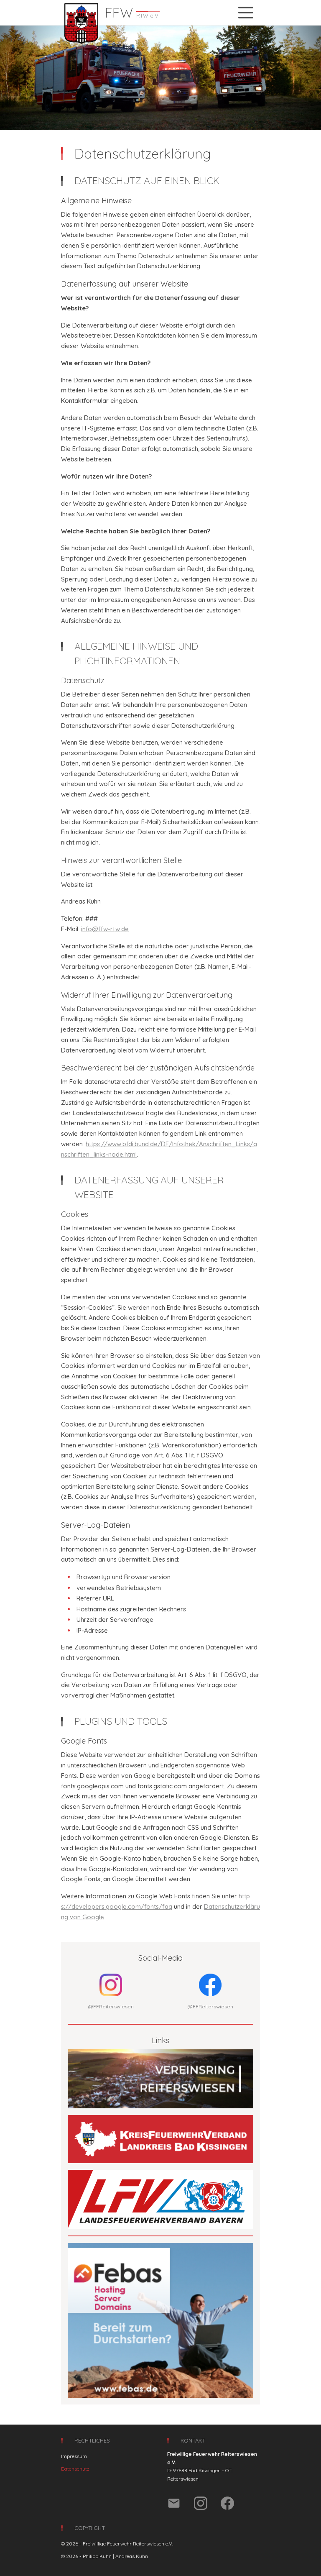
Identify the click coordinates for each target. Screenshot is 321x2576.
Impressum (74, 2456)
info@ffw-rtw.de (105, 929)
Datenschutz (75, 2469)
